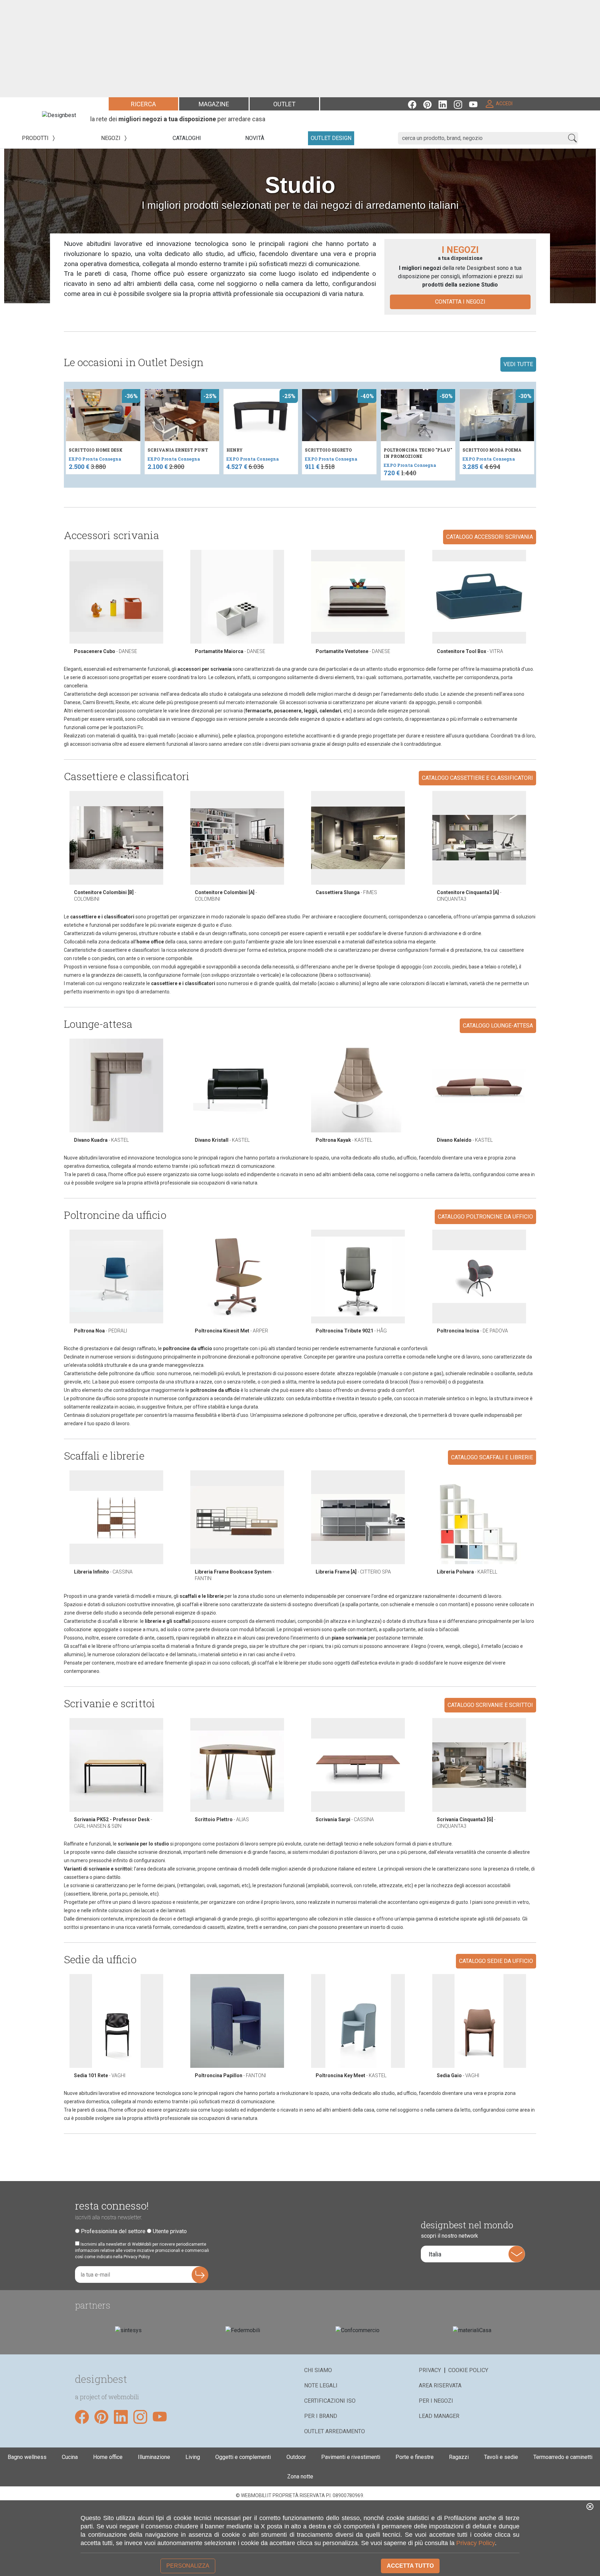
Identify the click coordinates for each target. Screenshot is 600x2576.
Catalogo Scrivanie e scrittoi (490, 1705)
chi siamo (318, 2370)
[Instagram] (461, 104)
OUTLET (284, 104)
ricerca (143, 104)
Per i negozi (436, 2401)
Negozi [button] (111, 138)
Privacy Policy (476, 2543)
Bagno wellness (27, 2457)
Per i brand (321, 2416)
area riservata (440, 2385)
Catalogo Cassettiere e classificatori (477, 778)
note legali (321, 2385)
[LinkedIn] (446, 104)
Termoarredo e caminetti (563, 2457)
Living (193, 2457)
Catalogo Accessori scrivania (490, 537)
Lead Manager (439, 2416)
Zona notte (300, 2476)
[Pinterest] (431, 104)
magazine (214, 104)
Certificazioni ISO (330, 2401)
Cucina (70, 2457)
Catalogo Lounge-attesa (498, 1026)
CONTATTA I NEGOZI (460, 302)
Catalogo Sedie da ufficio (496, 1961)
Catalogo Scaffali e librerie (492, 1457)
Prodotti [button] (36, 138)
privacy (430, 2370)
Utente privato (170, 2231)
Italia (435, 2254)
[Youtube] (477, 104)
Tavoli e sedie (501, 2457)
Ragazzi (459, 2457)
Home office (108, 2457)
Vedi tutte (518, 364)
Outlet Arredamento (335, 2431)
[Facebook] (416, 104)
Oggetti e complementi (243, 2457)
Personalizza (188, 2566)
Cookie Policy (468, 2370)
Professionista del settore (113, 2231)
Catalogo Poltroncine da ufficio (485, 1217)
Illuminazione (154, 2457)
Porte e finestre (415, 2457)
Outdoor (296, 2457)
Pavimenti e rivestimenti (351, 2457)
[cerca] (572, 138)
